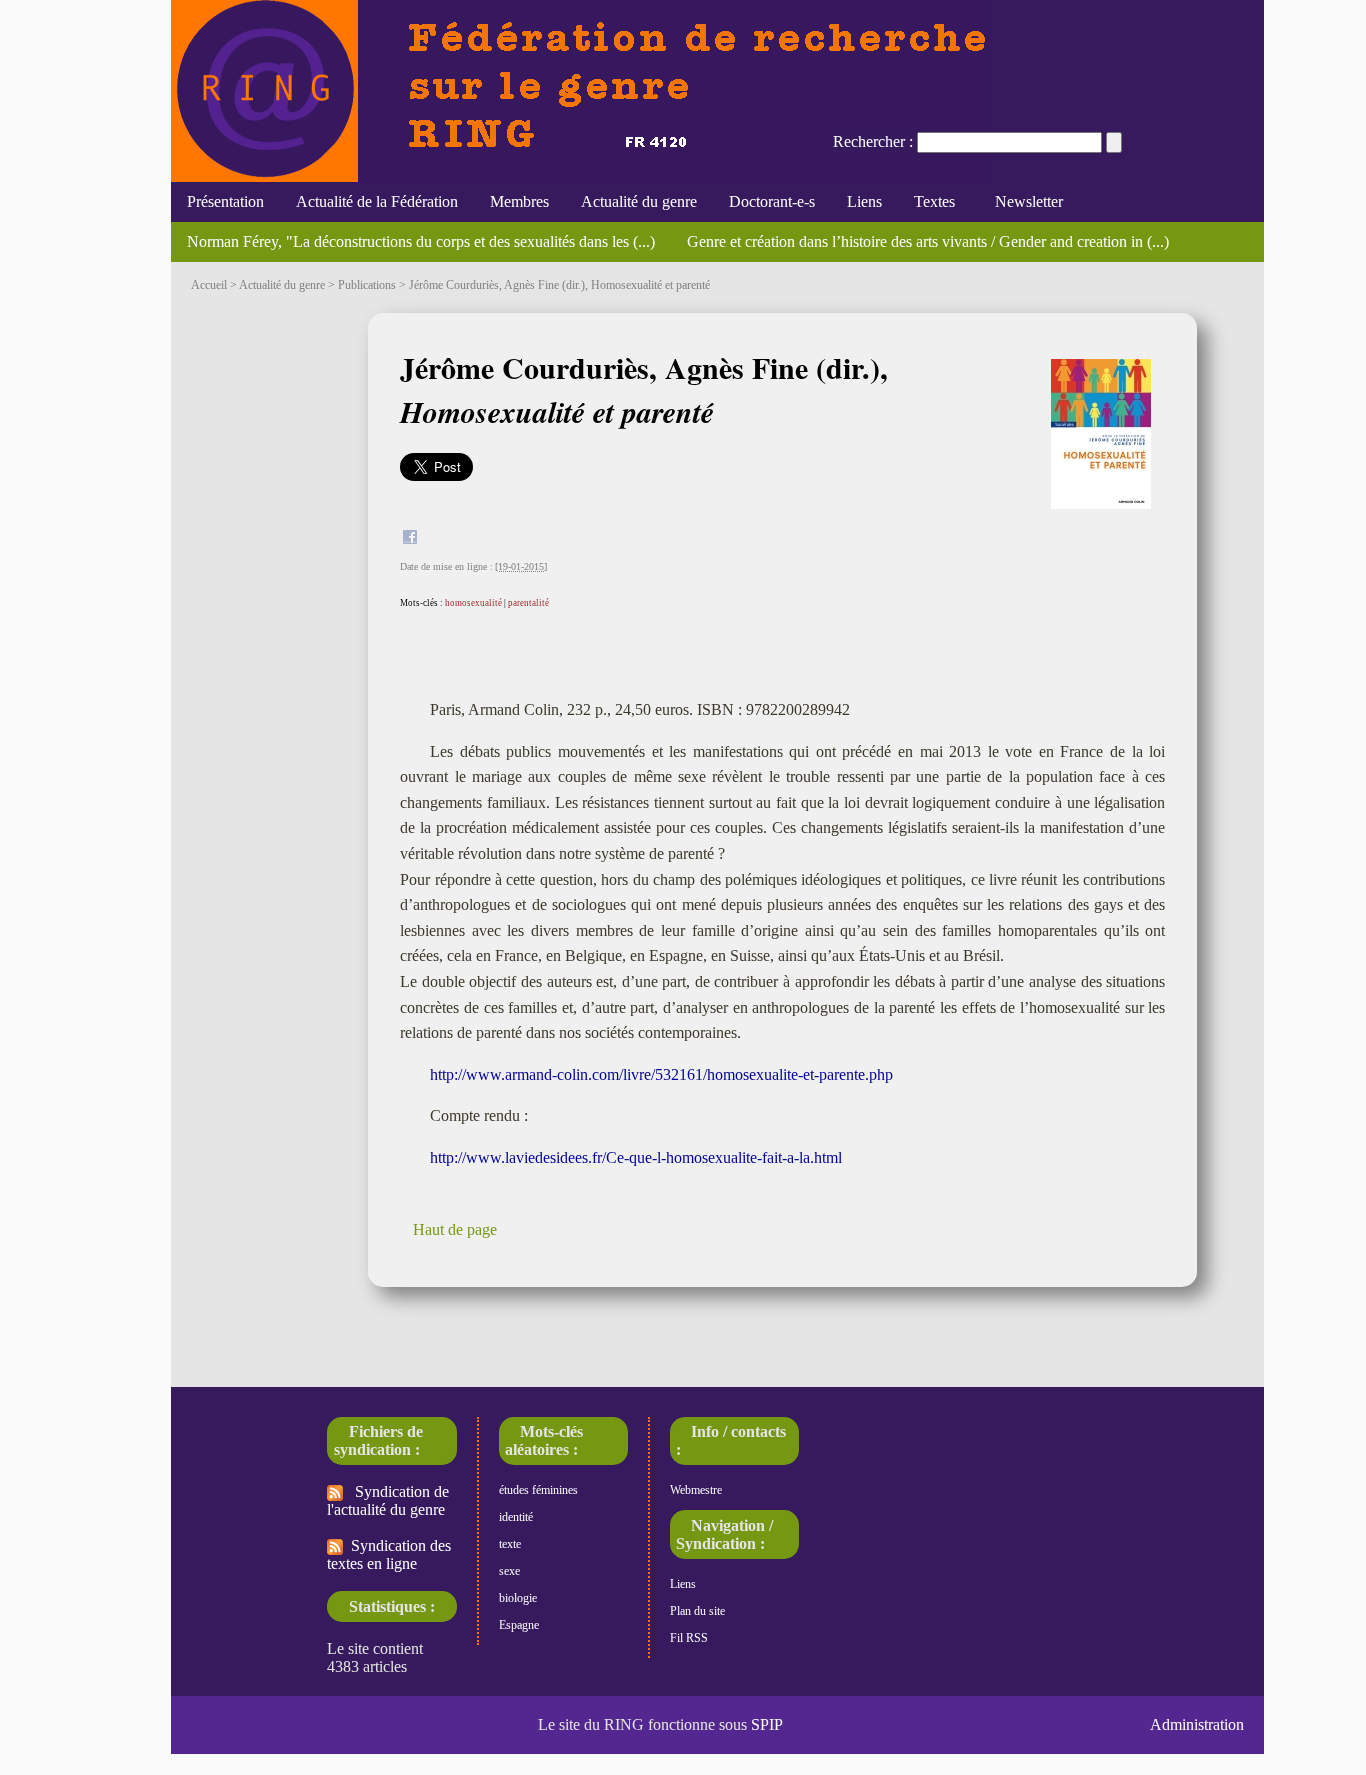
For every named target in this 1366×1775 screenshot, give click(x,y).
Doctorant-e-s (772, 201)
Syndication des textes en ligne (389, 1554)
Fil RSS (689, 1638)
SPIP (767, 1724)
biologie (518, 1598)
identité (516, 1517)
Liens (864, 201)
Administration (1197, 1724)
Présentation (225, 201)
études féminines (538, 1490)
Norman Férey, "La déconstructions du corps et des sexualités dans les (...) (421, 241)
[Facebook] (410, 539)
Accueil (209, 285)
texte (510, 1544)
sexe (509, 1571)
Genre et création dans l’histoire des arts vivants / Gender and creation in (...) (928, 241)
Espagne (519, 1625)
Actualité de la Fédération (377, 201)
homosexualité (473, 603)
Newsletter (1025, 201)
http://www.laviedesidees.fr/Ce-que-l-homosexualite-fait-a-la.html (636, 1157)
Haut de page (455, 1229)
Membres (519, 201)
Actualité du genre (639, 201)
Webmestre (696, 1490)
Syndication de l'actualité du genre (388, 1500)
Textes (934, 201)
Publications (367, 285)
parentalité (528, 603)
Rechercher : (873, 141)
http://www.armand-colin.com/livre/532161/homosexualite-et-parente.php (661, 1074)
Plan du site (697, 1611)
